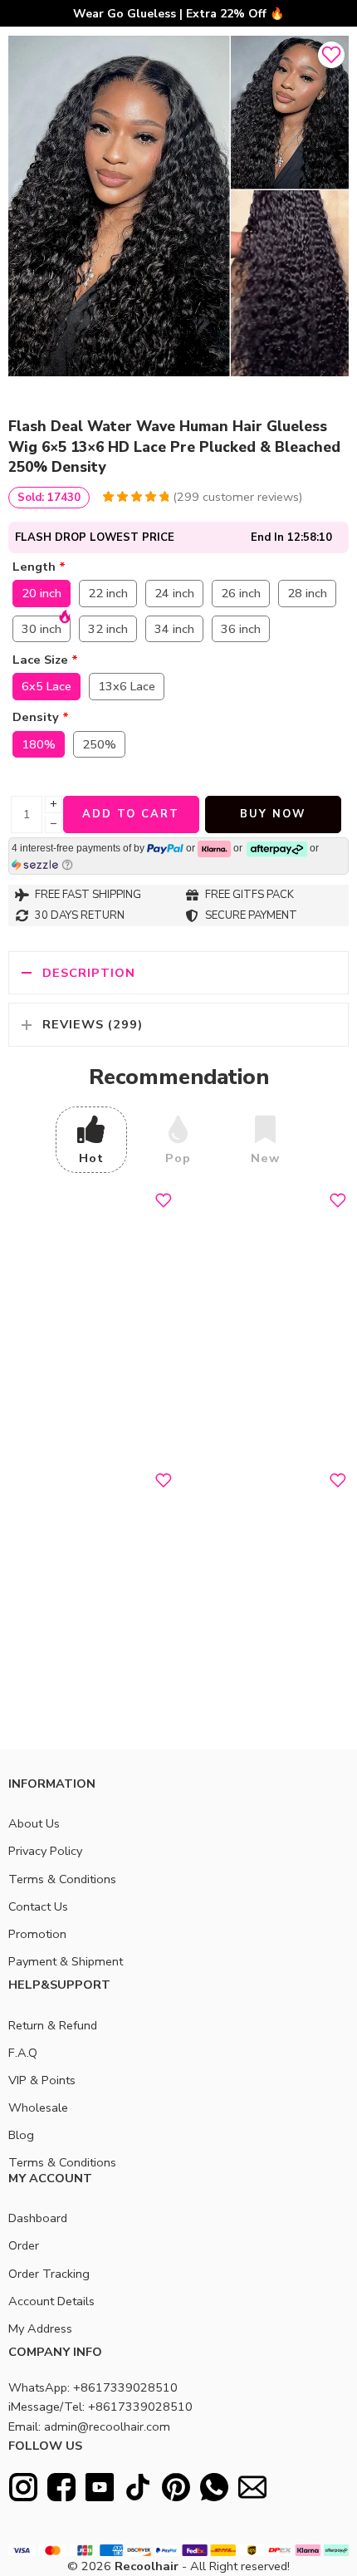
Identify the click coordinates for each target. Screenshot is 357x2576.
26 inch (241, 593)
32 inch (108, 629)
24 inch (174, 593)
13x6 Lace (127, 686)
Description (89, 973)
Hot (91, 1158)
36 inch (241, 629)
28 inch (307, 593)
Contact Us (38, 1906)
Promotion (37, 1934)
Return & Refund (53, 2025)
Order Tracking (49, 2274)
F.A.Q (23, 2053)
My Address (40, 2328)
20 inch (42, 593)
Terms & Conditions (62, 1879)
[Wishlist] (331, 55)
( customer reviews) (237, 497)
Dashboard (38, 2218)
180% (39, 744)
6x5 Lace (46, 686)
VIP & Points (42, 2080)
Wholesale (38, 2107)
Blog (21, 2135)
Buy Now (273, 814)
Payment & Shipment (66, 1961)
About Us (34, 1823)
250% (99, 744)
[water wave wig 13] (178, 206)
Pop (178, 1158)
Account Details (51, 2301)
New (265, 1158)
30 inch (42, 629)
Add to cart (131, 814)
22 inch (108, 593)
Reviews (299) (93, 1024)
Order (24, 2245)
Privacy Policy (45, 1851)
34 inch (174, 629)
